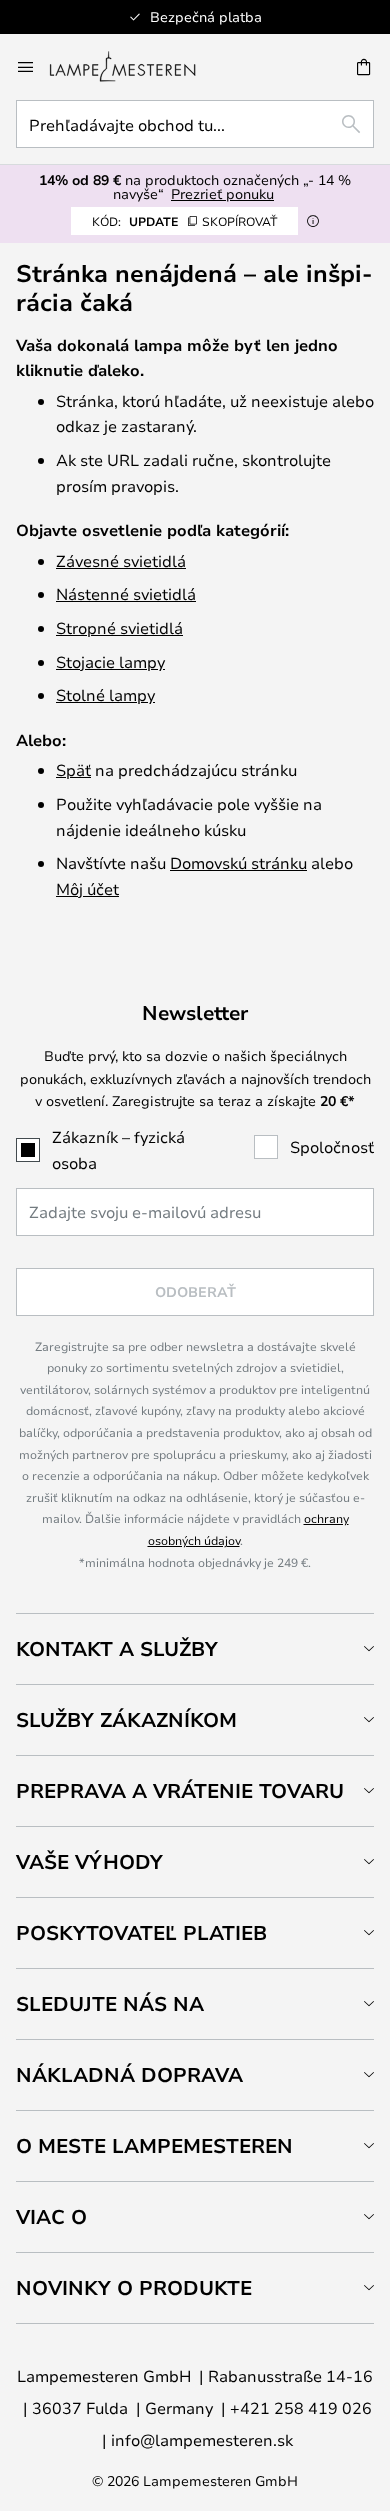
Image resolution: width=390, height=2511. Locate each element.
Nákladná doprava (129, 2074)
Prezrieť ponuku (222, 193)
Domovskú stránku (238, 862)
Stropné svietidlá (119, 627)
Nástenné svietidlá (126, 593)
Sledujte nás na (110, 2003)
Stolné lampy (105, 694)
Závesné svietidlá (121, 560)
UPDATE (184, 221)
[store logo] (134, 67)
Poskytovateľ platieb (141, 1932)
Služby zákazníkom (126, 1719)
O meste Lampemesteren (154, 2145)
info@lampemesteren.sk (202, 2439)
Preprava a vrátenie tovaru (180, 1790)
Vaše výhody (89, 1861)
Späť (73, 769)
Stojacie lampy (110, 661)
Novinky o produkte (134, 2287)
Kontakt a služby (117, 1648)
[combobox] (195, 124)
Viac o (51, 2216)
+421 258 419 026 (301, 2407)
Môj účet (87, 888)
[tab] (195, 1648)
